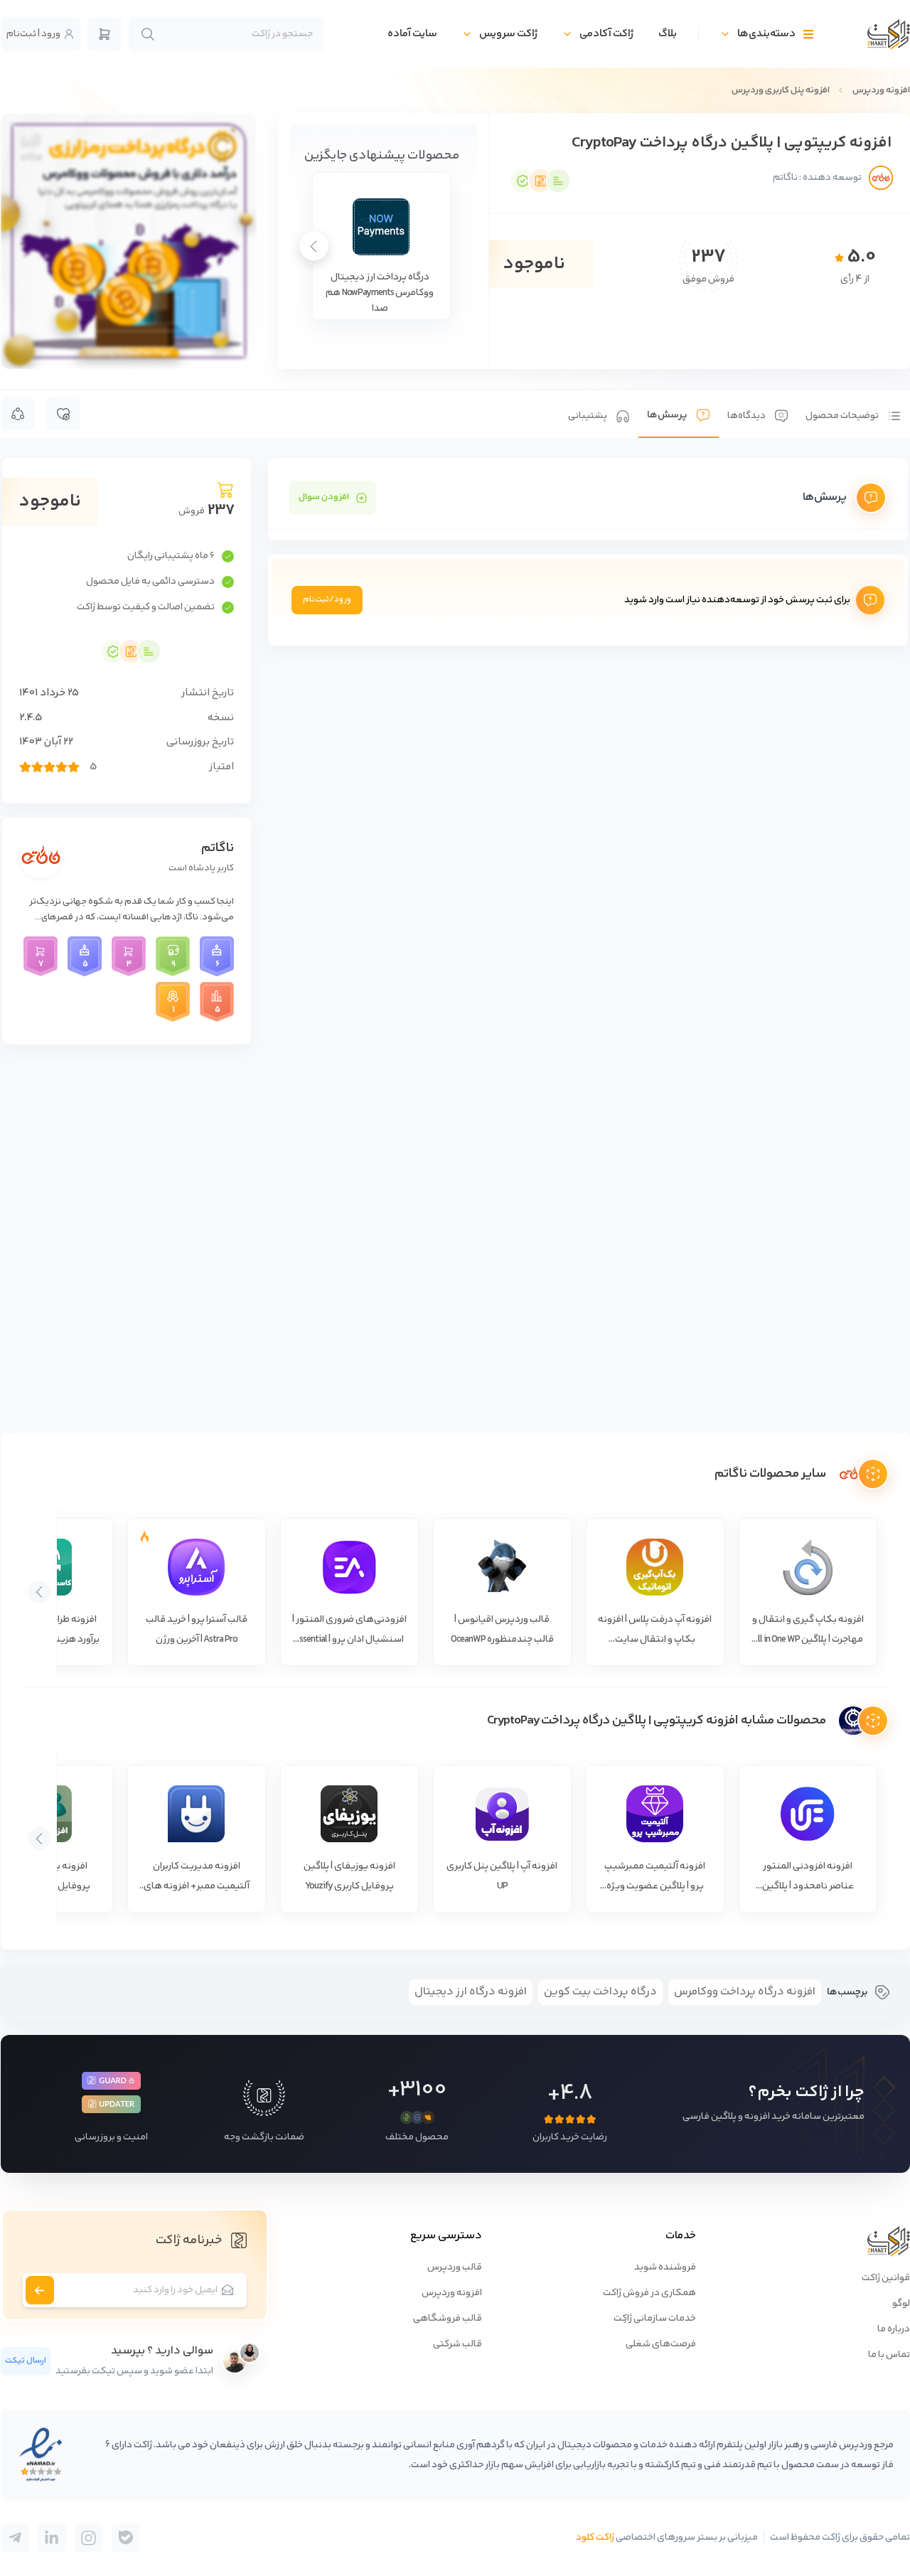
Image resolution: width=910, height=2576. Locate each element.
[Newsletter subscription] (40, 2290)
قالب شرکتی (457, 2344)
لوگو (901, 2304)
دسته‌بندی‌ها (766, 34)
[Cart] (105, 34)
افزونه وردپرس (881, 90)
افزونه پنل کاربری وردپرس (781, 90)
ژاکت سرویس (508, 34)
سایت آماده (412, 34)
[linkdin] (52, 2538)
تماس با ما (889, 2355)
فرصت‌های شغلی (661, 2344)
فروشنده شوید (665, 2267)
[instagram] (89, 2538)
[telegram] (126, 2538)
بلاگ (668, 34)
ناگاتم (218, 848)
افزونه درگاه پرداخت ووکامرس (745, 1992)
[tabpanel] (588, 552)
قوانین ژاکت (886, 2278)
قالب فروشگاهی (448, 2319)
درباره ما (894, 2329)
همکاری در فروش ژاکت (649, 2293)
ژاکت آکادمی (606, 34)
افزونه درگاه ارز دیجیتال (471, 1992)
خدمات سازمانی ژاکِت (655, 2319)
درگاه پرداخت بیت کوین (600, 1992)
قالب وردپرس (455, 2267)
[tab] (853, 414)
